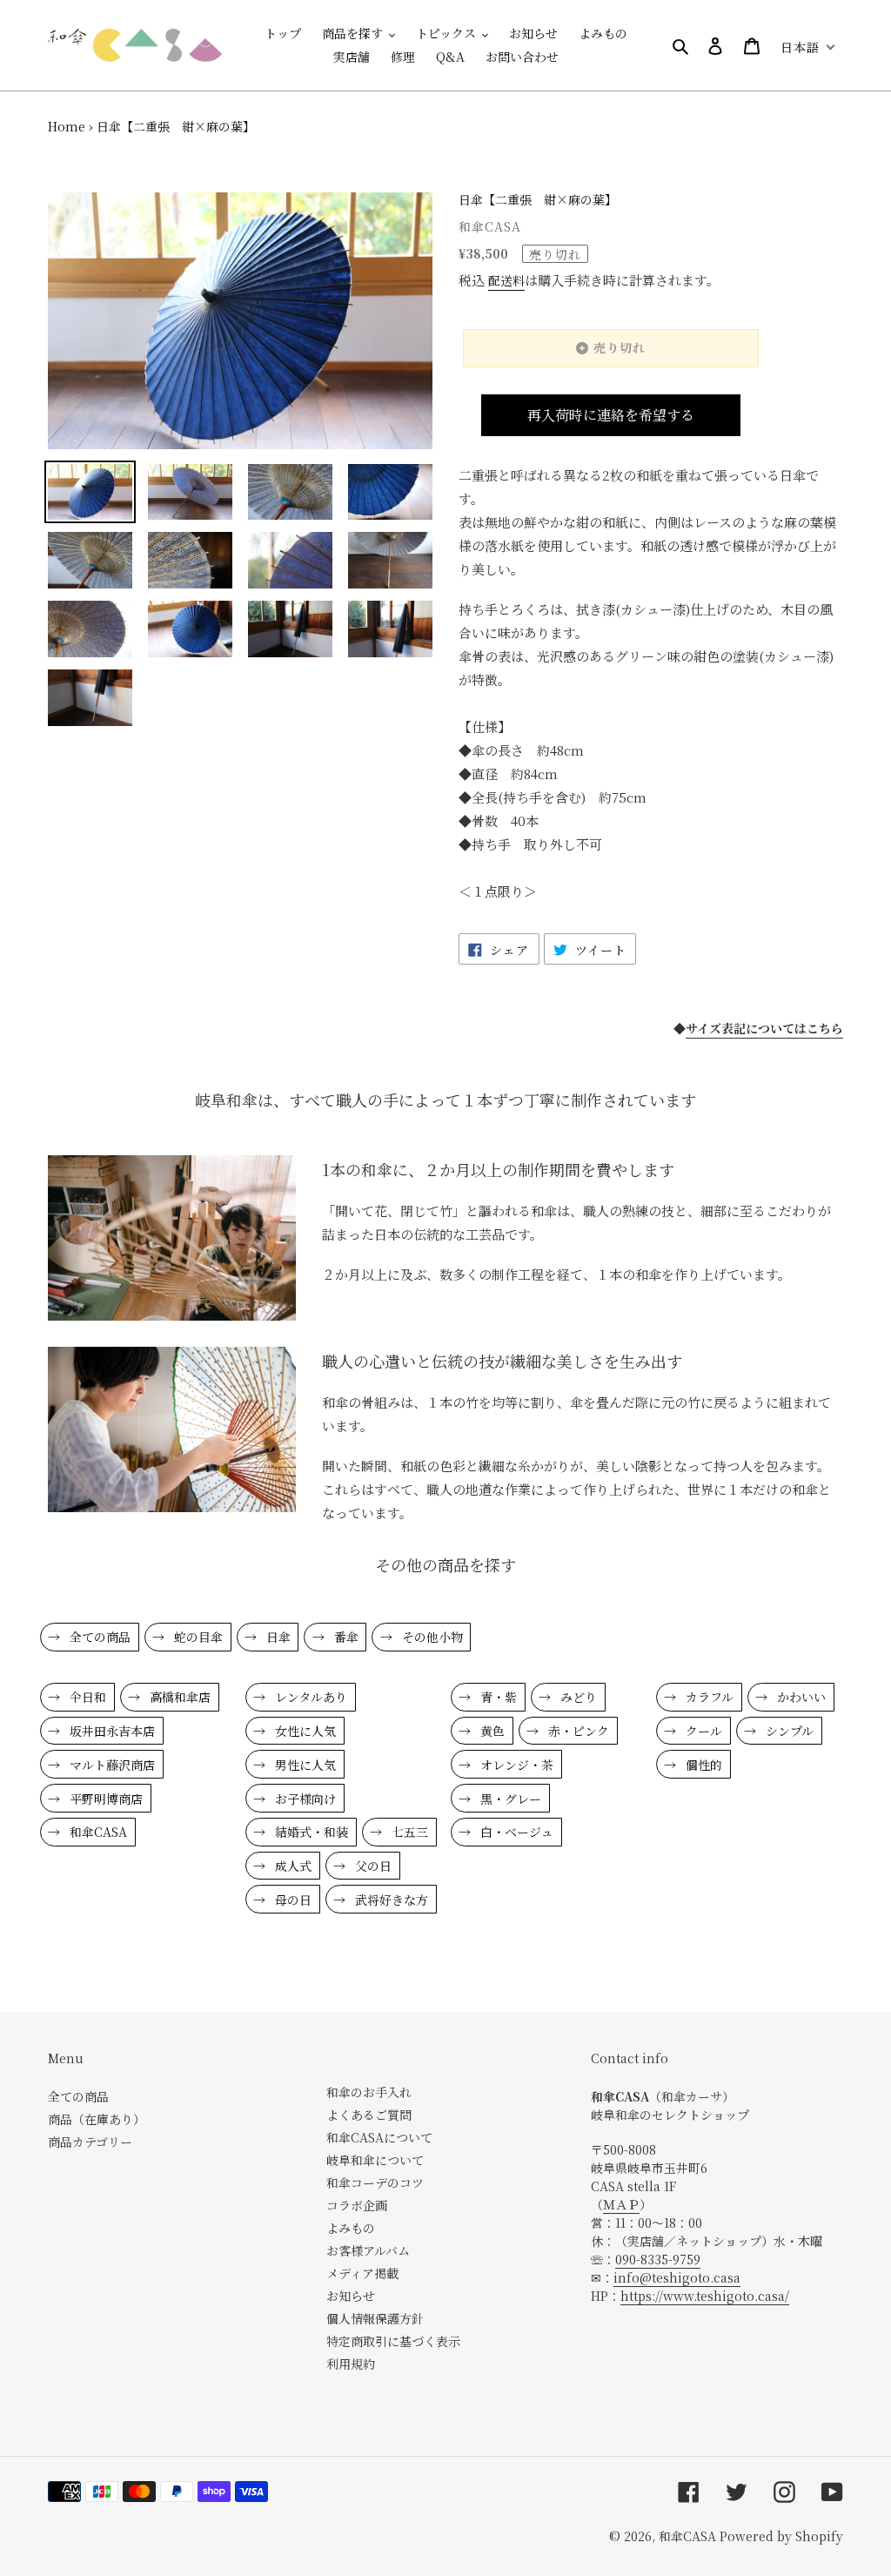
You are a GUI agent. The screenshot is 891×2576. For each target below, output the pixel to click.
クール (702, 1731)
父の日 (372, 1866)
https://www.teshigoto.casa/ (705, 2296)
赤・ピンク (577, 1731)
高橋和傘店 (178, 1697)
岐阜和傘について (375, 2160)
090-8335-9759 (658, 2259)
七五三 (408, 1832)
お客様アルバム (368, 2250)
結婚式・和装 (310, 1832)
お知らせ (351, 2296)
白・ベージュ (515, 1832)
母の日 (291, 1900)
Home (67, 126)
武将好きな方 (390, 1900)
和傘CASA (97, 1832)
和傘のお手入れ (369, 2092)
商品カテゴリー (90, 2142)
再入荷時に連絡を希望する (611, 415)
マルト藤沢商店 (111, 1765)
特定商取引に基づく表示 (393, 2341)
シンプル (788, 1731)
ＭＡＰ (621, 2204)
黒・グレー (509, 1799)
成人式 (291, 1866)
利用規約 (351, 2364)
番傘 (345, 1637)
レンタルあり (309, 1697)
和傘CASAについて (379, 2137)
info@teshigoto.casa (677, 2277)
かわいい (800, 1697)
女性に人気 (304, 1731)
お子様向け (304, 1799)
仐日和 (86, 1697)
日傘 (277, 1637)
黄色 (491, 1731)
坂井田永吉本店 (111, 1731)
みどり (577, 1697)
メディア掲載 (362, 2273)
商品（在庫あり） (97, 2119)
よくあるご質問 (369, 2115)
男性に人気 (304, 1765)
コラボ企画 (357, 2205)
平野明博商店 (104, 1799)
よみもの (351, 2228)
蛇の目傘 (197, 1637)
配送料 (506, 280)
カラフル (708, 1697)
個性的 (702, 1765)
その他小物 (431, 1637)
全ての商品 (98, 1637)
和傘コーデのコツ (375, 2183)
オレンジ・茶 (515, 1765)
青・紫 (497, 1697)
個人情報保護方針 (375, 2318)
